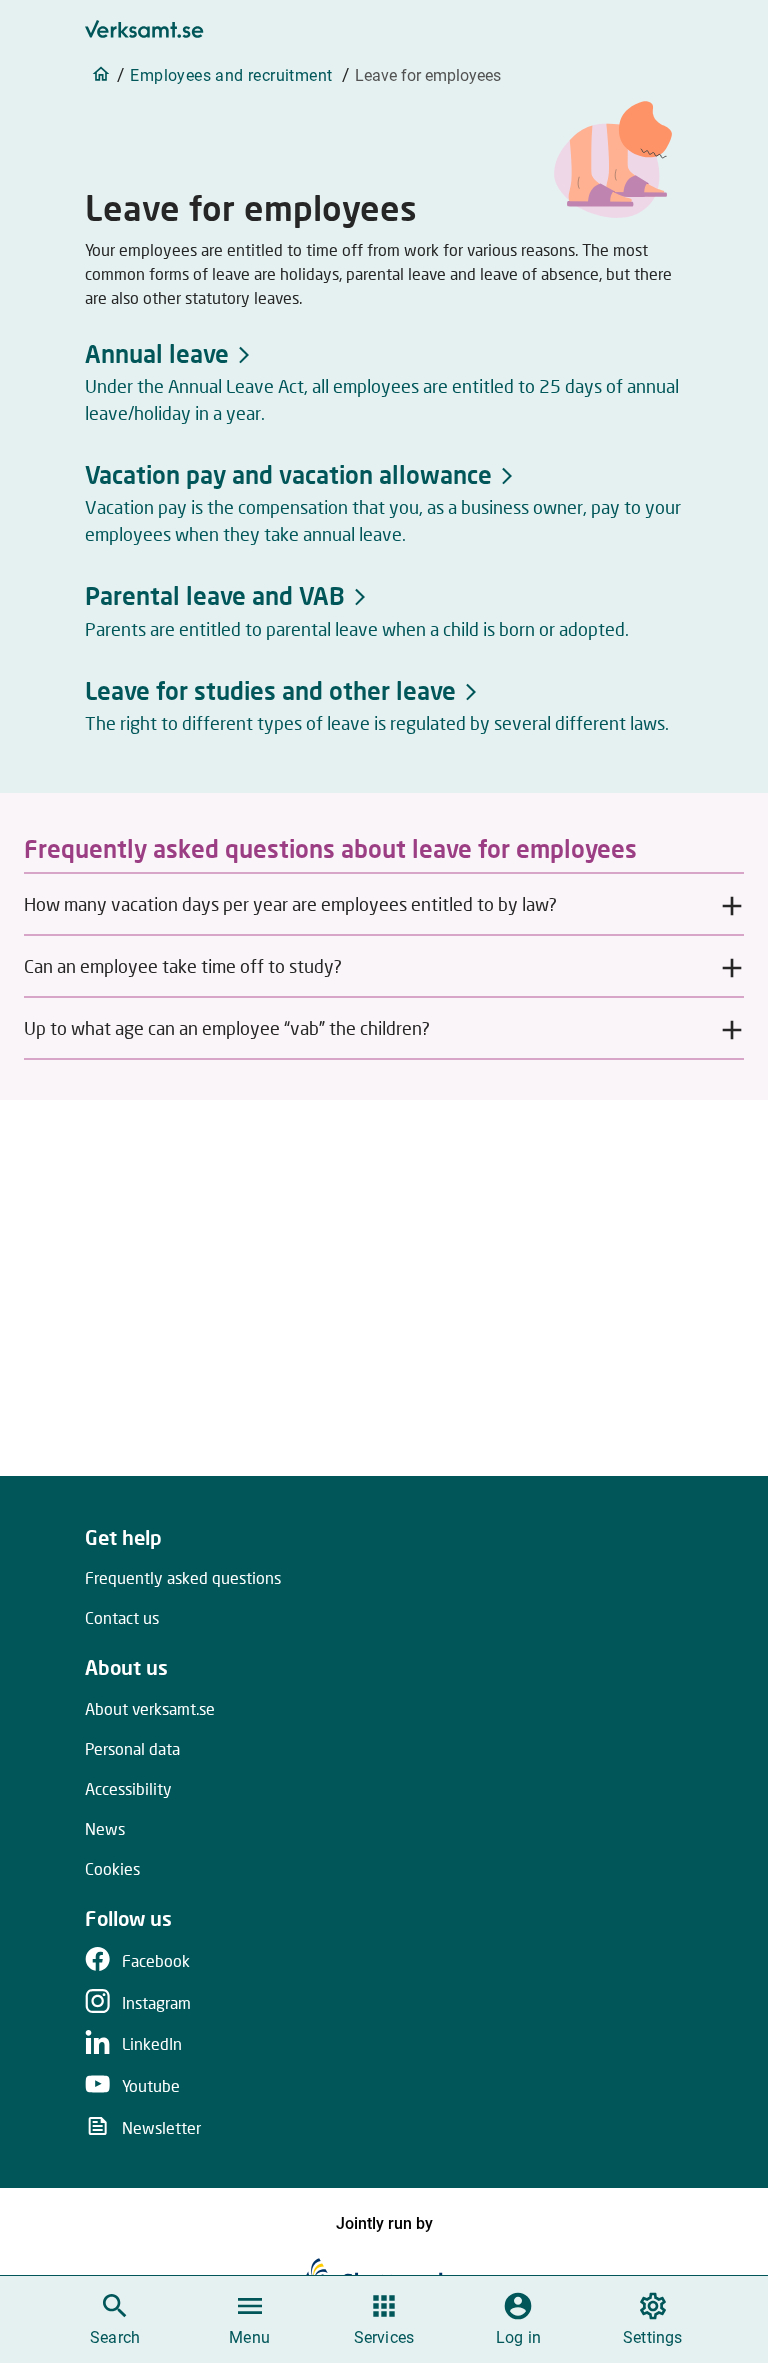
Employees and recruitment (231, 75)
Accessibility (128, 1788)
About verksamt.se (150, 1708)
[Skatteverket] (384, 2274)
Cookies (112, 1868)
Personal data (132, 1748)
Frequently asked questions (183, 1577)
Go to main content (480, 21)
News (105, 1828)
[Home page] (101, 74)
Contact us (122, 1617)
